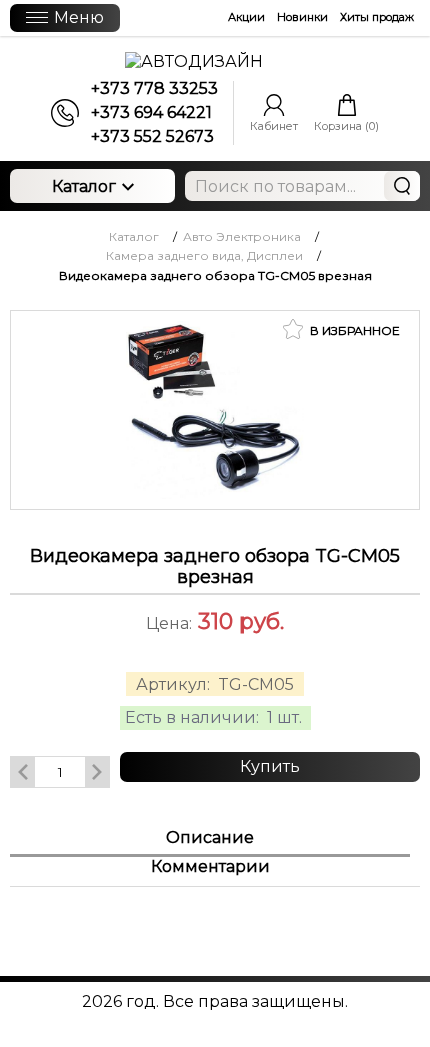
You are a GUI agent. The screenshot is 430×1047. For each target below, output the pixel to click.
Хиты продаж (377, 17)
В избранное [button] (353, 330)
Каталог (84, 186)
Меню (79, 17)
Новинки (302, 17)
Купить (270, 766)
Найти (402, 186)
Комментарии (210, 866)
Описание (210, 837)
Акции (246, 17)
